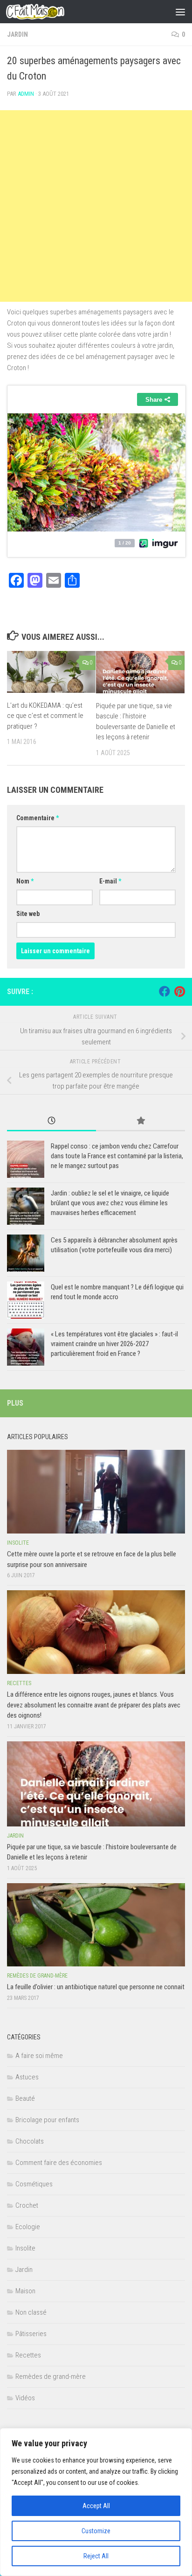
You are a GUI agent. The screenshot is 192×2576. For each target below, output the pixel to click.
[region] (96, 2502)
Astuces (27, 2077)
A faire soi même (39, 2056)
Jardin (17, 34)
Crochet (27, 2205)
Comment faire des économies (59, 2163)
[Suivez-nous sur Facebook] (165, 991)
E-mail (110, 881)
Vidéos (25, 2398)
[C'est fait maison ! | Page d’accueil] (45, 12)
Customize (96, 2531)
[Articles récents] (51, 1121)
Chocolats (30, 2141)
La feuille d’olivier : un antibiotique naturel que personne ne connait (96, 1987)
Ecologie (28, 2227)
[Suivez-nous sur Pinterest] (179, 991)
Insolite (18, 1543)
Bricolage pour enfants (47, 2120)
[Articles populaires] (141, 1121)
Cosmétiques (34, 2184)
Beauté (25, 2098)
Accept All (96, 2506)
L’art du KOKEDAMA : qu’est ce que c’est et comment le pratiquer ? (45, 716)
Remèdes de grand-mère (37, 1976)
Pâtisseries (31, 2334)
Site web (28, 914)
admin (26, 94)
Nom (25, 881)
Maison (25, 2291)
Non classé (31, 2312)
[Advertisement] (96, 206)
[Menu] (180, 12)
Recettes (19, 1683)
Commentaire (38, 818)
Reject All (96, 2556)
